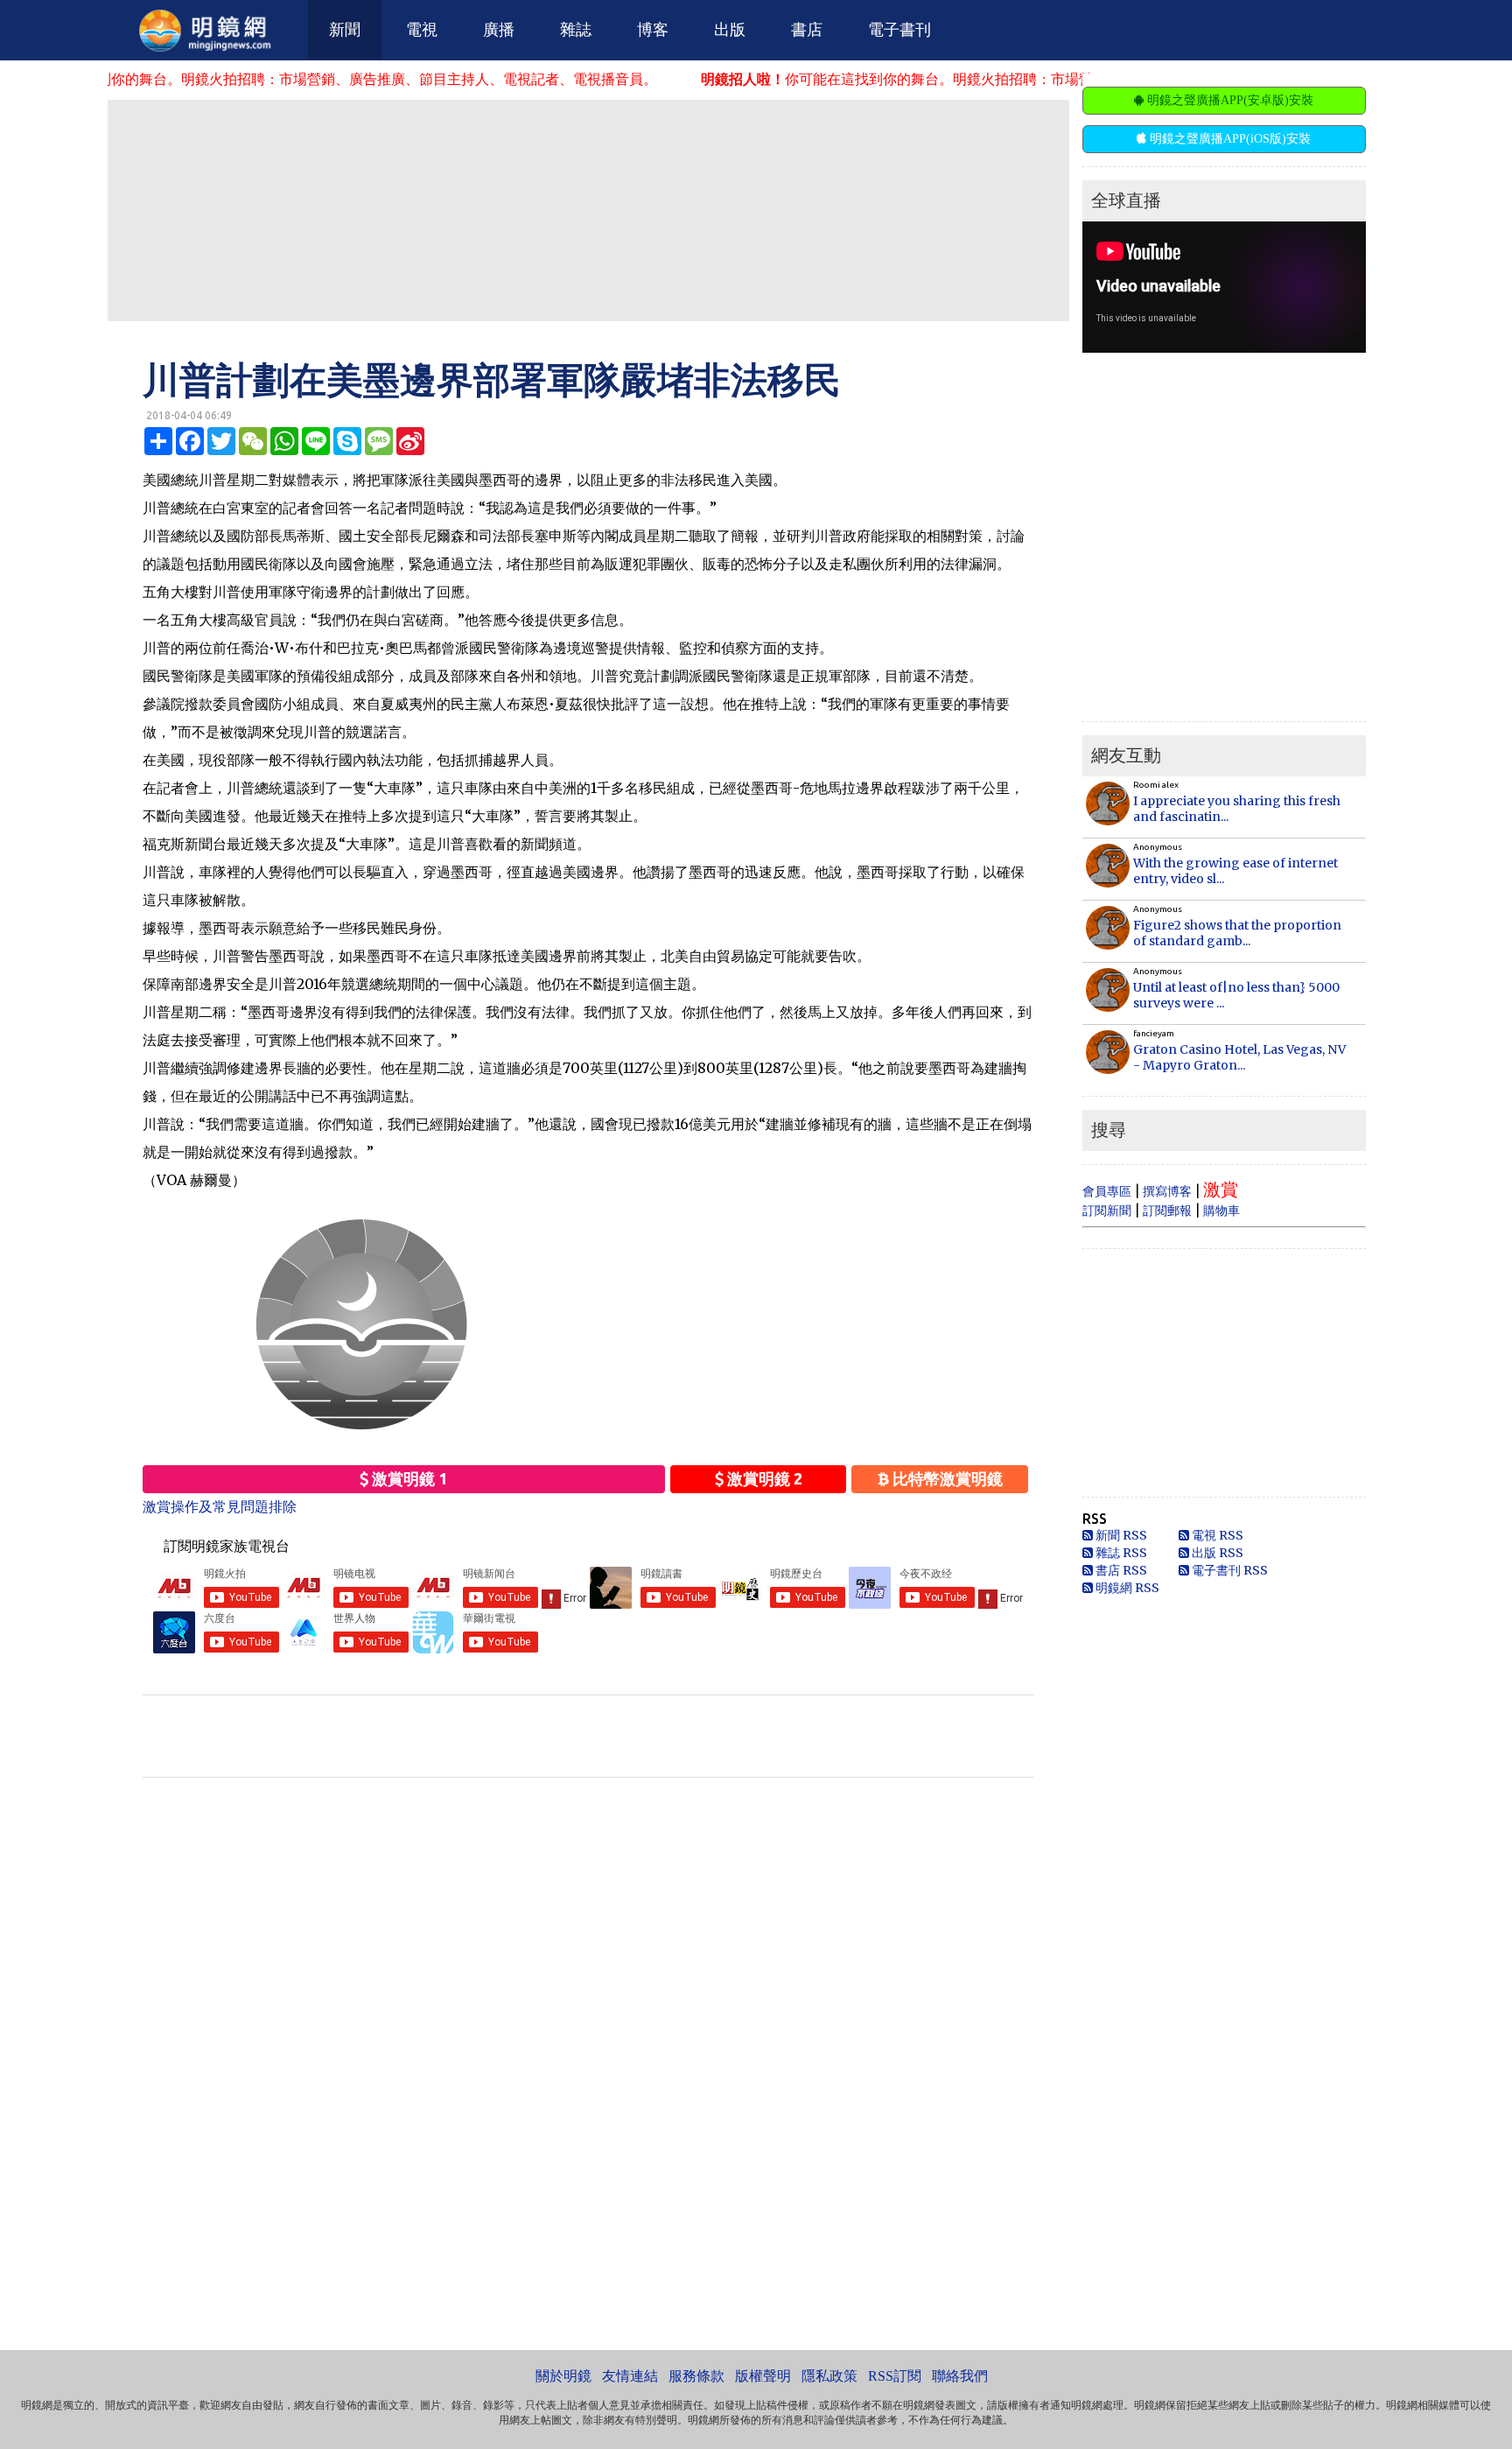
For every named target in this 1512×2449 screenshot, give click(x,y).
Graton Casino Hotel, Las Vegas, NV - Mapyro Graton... (1239, 1057)
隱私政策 (829, 2376)
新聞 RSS (1120, 1535)
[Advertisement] (588, 209)
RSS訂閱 (895, 2376)
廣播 (499, 30)
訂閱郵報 (1167, 1210)
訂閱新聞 (1107, 1210)
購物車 (1221, 1210)
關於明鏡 (563, 2376)
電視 (422, 30)
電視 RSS (1216, 1535)
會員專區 (1107, 1191)
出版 (730, 30)
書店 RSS (1120, 1570)
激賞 (1221, 1189)
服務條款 (696, 2376)
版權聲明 (763, 2376)
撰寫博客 (1167, 1191)
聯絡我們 (960, 2376)
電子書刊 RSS (1228, 1570)
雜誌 (576, 30)
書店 (807, 30)
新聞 (345, 30)
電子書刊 (899, 30)
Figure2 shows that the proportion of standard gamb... (1237, 933)
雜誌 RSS (1120, 1553)
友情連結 (630, 2376)
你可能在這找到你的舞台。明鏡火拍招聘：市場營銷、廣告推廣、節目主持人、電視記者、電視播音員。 (969, 79)
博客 (653, 30)
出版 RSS (1216, 1553)
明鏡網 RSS (1126, 1588)
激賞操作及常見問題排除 (220, 1506)
